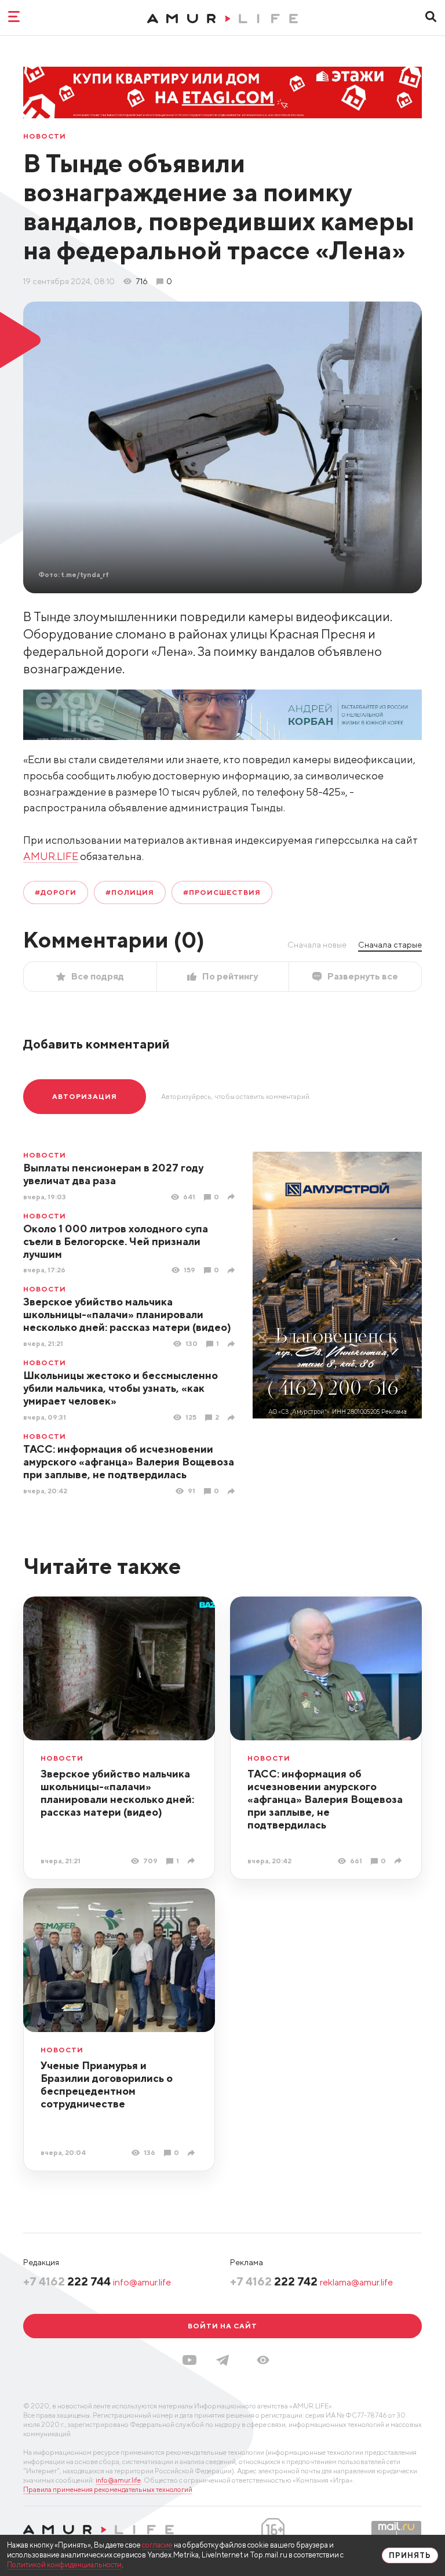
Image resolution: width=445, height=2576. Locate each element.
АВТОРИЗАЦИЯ (85, 1096)
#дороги (56, 892)
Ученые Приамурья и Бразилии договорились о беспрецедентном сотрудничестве (107, 2085)
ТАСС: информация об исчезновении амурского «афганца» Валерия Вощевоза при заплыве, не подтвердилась (129, 1462)
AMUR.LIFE (51, 856)
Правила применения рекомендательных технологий (108, 2489)
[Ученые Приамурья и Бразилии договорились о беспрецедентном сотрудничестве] (193, 2153)
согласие (157, 2545)
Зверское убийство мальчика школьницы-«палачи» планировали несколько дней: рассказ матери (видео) (127, 1314)
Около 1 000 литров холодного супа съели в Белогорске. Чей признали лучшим (116, 1241)
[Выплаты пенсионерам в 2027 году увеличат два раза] (233, 1197)
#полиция (130, 892)
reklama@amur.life (356, 2282)
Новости (45, 136)
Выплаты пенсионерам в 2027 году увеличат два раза (113, 1174)
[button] (263, 2360)
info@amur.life (142, 2282)
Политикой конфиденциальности (64, 2565)
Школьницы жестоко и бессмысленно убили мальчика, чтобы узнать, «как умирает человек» (121, 1388)
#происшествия (222, 892)
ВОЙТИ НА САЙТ (222, 2326)
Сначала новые (317, 945)
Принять (410, 2555)
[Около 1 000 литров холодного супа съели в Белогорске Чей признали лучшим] (233, 1270)
